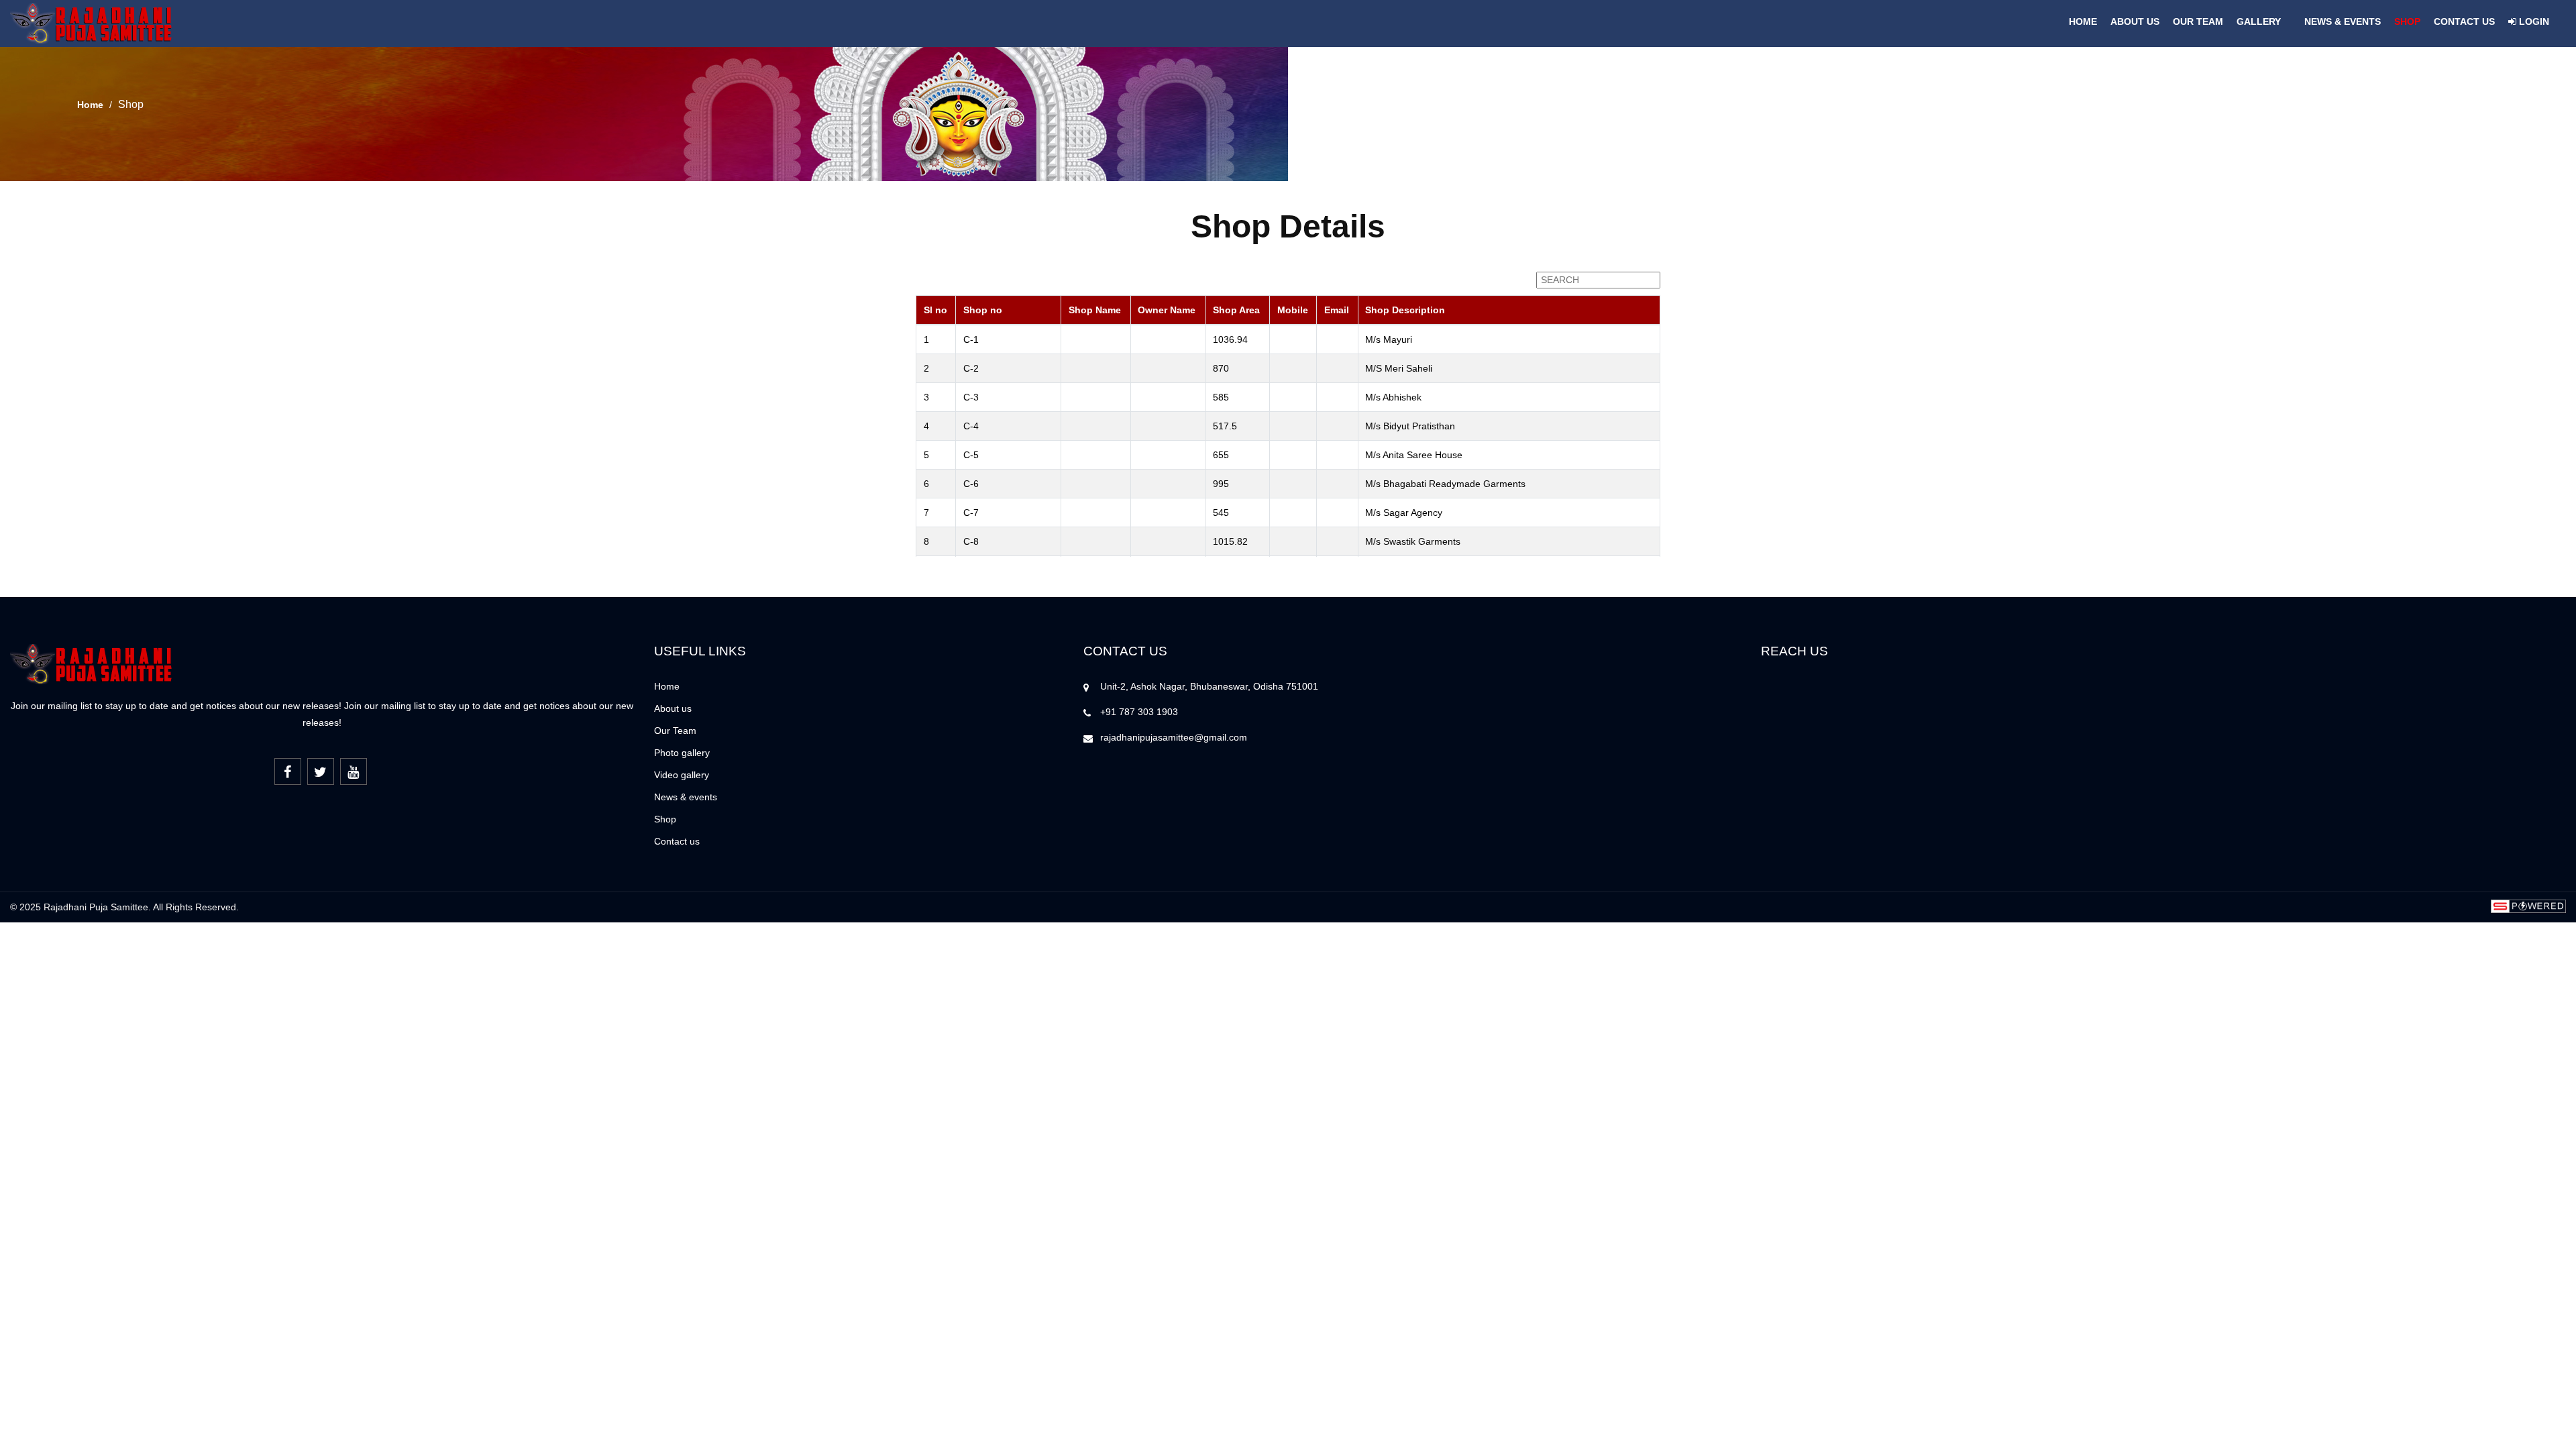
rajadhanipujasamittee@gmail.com (1174, 737)
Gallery (2259, 21)
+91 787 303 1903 (1139, 712)
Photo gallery (682, 753)
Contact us (2464, 21)
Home (2083, 21)
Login (2533, 21)
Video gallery (682, 775)
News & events (686, 797)
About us (2135, 21)
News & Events (2343, 21)
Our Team (2198, 21)
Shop (2407, 21)
